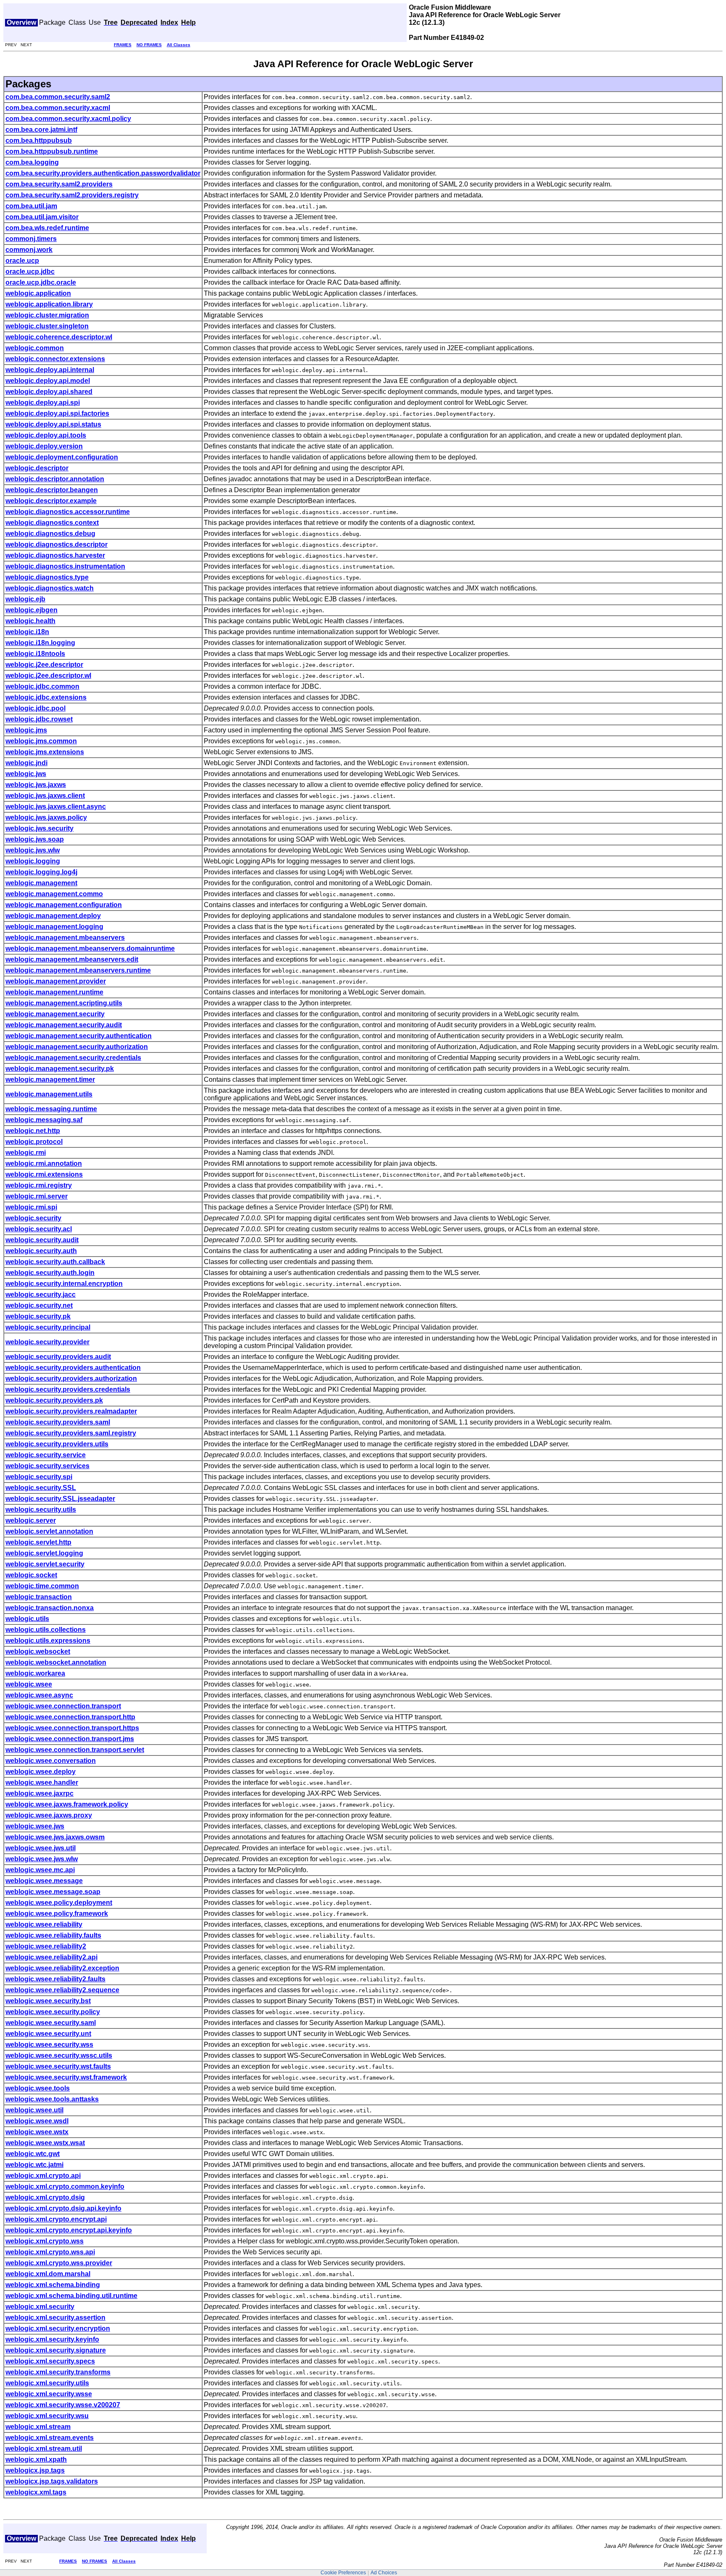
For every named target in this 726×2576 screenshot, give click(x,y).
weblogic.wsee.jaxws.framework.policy (67, 1804)
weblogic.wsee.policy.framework (57, 1914)
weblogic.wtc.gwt (33, 2154)
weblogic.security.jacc (41, 1295)
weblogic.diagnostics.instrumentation (65, 566)
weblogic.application (38, 293)
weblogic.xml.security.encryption (58, 2328)
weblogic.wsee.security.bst (48, 2001)
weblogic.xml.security (40, 2307)
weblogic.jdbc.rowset (39, 719)
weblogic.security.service (46, 1455)
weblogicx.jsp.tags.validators (52, 2481)
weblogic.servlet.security (45, 1564)
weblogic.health (30, 621)
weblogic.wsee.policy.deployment (59, 1903)
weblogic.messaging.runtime (51, 1109)
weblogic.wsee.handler (42, 1782)
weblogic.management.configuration (64, 905)
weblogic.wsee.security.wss (49, 2045)
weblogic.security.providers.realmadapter (71, 1411)
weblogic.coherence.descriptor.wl (59, 337)
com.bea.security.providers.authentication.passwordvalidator (103, 173)
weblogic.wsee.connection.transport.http (70, 1717)
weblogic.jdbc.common (42, 686)
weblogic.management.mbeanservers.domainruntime (90, 948)
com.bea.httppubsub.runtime (52, 151)
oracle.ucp (22, 261)
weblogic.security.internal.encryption (64, 1284)
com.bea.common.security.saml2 (58, 97)
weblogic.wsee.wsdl (37, 2121)
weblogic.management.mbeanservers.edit (72, 959)
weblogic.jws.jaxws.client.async (56, 807)
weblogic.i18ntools (35, 654)
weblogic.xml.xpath (36, 2459)
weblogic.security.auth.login (50, 1273)
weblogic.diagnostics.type (47, 577)
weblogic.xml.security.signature (56, 2350)
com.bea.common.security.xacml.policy (68, 119)
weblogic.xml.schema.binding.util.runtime (71, 2296)
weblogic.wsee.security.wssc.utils (59, 2055)
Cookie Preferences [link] (343, 2573)
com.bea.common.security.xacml (58, 108)
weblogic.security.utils (41, 1510)
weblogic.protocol (34, 1142)
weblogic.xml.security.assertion (55, 2318)
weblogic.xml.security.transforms (58, 2372)
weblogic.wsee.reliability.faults (53, 1935)
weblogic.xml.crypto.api (43, 2176)
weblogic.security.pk (38, 1316)
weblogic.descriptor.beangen (52, 490)
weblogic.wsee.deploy (41, 1772)
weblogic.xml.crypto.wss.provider (59, 2263)
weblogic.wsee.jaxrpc (39, 1793)
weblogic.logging (33, 861)
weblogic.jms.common (41, 741)
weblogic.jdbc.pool (36, 708)
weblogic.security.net (39, 1305)
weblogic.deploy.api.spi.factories (57, 413)
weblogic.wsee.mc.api (40, 1870)
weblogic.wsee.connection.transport (63, 1706)
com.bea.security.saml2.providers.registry (72, 195)
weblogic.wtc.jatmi (34, 2165)
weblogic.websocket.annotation (56, 1662)
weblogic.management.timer (50, 1079)
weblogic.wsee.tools (38, 2088)
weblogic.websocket (38, 1651)
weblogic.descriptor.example (51, 501)
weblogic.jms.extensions (45, 752)
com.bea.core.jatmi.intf (41, 130)
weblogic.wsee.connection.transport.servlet (75, 1750)
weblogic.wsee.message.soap (53, 1892)
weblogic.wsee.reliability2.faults (55, 1979)
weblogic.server (31, 1520)
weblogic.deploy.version (44, 446)
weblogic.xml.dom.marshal (48, 2274)
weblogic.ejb (25, 599)
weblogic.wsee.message (44, 1881)
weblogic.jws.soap (35, 839)
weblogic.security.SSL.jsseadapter (60, 1499)
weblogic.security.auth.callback (55, 1262)
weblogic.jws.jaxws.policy (46, 817)
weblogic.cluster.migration (47, 315)
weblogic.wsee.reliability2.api (51, 1957)
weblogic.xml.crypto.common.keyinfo (65, 2186)
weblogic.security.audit (42, 1240)
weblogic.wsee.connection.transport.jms (70, 1739)
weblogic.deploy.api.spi (43, 403)
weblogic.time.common (42, 1586)
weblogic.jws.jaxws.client (45, 796)
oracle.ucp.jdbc (30, 272)
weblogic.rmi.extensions (44, 1174)
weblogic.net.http (33, 1131)
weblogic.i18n (27, 632)
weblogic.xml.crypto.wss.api (50, 2252)
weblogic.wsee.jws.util (41, 1848)
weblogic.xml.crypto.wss (45, 2241)
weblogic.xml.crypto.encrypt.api (56, 2219)
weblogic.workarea (35, 1673)
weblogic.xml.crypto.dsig (45, 2197)
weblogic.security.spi (39, 1477)
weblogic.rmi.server (37, 1196)
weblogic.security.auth (41, 1251)
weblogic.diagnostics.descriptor (57, 544)
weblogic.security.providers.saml (58, 1422)
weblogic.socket (31, 1575)
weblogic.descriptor (37, 468)
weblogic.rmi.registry (39, 1185)
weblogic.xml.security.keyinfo (52, 2339)
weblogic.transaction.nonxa (50, 1608)
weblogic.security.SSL (41, 1488)
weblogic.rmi (26, 1153)
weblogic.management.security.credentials (73, 1058)
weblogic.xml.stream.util (44, 2449)
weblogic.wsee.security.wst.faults (58, 2066)
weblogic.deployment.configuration (62, 457)
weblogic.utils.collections (46, 1630)
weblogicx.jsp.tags (35, 2470)
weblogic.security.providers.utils (57, 1444)
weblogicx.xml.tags (36, 2492)
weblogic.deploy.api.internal (50, 370)
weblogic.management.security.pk (60, 1069)
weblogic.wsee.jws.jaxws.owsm (55, 1837)
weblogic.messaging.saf (44, 1120)
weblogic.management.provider (56, 981)
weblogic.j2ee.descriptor (44, 665)
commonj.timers (31, 239)
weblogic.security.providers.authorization (71, 1379)
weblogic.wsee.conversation (51, 1761)
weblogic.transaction (39, 1597)
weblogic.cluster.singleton (47, 326)
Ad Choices (384, 2573)
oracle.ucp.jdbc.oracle (41, 282)
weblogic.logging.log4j (41, 872)
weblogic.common (35, 348)
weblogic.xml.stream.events (50, 2438)
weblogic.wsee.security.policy (53, 2012)
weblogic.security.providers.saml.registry (71, 1433)
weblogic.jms (26, 730)
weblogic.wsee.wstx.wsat (45, 2143)
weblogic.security (33, 1218)
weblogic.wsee (29, 1684)
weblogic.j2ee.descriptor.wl (48, 675)
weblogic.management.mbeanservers (65, 938)
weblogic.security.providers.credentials (68, 1389)
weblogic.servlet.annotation (49, 1531)
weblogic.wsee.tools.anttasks (52, 2099)
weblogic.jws (26, 774)
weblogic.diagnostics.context (52, 523)
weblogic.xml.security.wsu (47, 2416)
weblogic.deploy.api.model (48, 381)
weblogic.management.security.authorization (77, 1047)
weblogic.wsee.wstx (37, 2132)
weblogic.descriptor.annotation (55, 479)
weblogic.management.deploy (53, 916)
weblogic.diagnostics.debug (50, 534)
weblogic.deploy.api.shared (49, 392)
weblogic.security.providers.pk (54, 1400)
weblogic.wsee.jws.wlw (42, 1859)
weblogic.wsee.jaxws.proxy (49, 1815)
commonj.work (29, 250)
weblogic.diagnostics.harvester (55, 555)
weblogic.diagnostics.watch (50, 588)
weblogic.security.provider (47, 1342)
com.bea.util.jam (31, 206)
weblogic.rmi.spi (31, 1207)
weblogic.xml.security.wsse (49, 2394)
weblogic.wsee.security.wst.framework (66, 2077)
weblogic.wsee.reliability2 (46, 1946)
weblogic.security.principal (48, 1327)
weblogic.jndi (26, 763)
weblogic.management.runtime (54, 992)
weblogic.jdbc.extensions (46, 697)
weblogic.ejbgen (32, 610)
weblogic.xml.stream (38, 2427)
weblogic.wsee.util (34, 2110)
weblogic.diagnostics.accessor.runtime (68, 512)
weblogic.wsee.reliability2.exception (62, 1968)
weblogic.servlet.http (38, 1542)
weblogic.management (41, 883)
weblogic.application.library (49, 304)
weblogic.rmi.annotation (44, 1163)
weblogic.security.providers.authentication (73, 1368)
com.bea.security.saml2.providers (59, 184)
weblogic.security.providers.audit (58, 1357)
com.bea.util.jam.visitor (42, 217)
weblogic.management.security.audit (64, 1025)
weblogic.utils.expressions (48, 1641)
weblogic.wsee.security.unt (48, 2034)
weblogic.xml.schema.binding (53, 2285)
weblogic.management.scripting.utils (64, 1003)
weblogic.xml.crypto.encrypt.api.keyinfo (69, 2230)
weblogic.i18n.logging (40, 643)
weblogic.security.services (47, 1466)
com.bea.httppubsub (39, 140)
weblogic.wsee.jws (35, 1826)
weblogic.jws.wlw (33, 850)
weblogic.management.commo (54, 894)
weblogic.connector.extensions (55, 359)
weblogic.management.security (55, 1014)
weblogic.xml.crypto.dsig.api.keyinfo (63, 2208)
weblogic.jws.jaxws (36, 785)
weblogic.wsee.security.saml (51, 2023)
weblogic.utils (27, 1619)
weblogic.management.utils (49, 1094)
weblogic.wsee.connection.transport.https (72, 1728)
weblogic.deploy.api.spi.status (53, 424)
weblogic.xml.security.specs (50, 2361)
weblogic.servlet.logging (44, 1553)
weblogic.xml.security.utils (47, 2383)
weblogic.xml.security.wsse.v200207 (63, 2405)
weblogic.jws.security (39, 828)
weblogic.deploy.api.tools (46, 435)
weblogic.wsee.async (39, 1695)
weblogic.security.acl (39, 1229)
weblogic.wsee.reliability (44, 1924)
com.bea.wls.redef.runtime (47, 228)
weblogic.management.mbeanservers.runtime (78, 970)
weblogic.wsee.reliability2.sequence (62, 1990)
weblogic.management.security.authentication (79, 1036)
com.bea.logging (32, 162)
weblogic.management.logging (54, 927)
